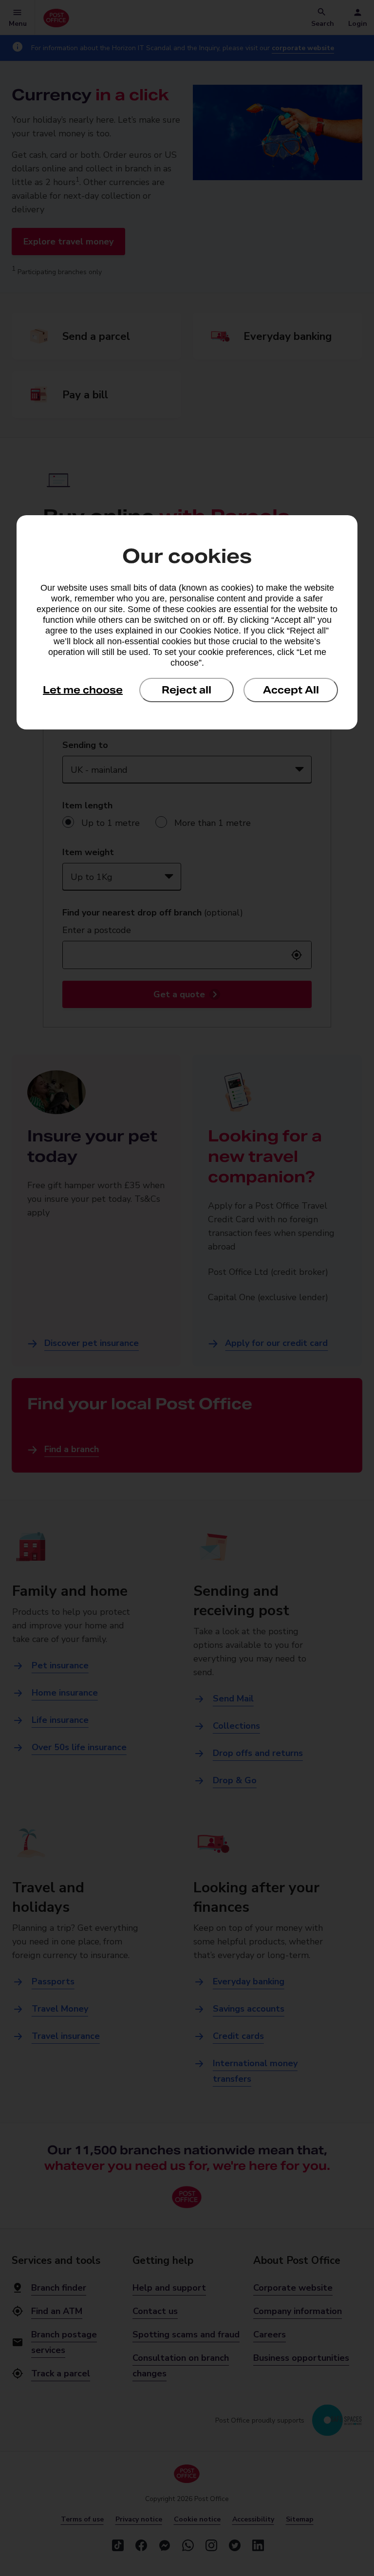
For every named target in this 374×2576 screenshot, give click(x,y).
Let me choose (83, 690)
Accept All (291, 690)
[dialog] (187, 622)
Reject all (187, 690)
